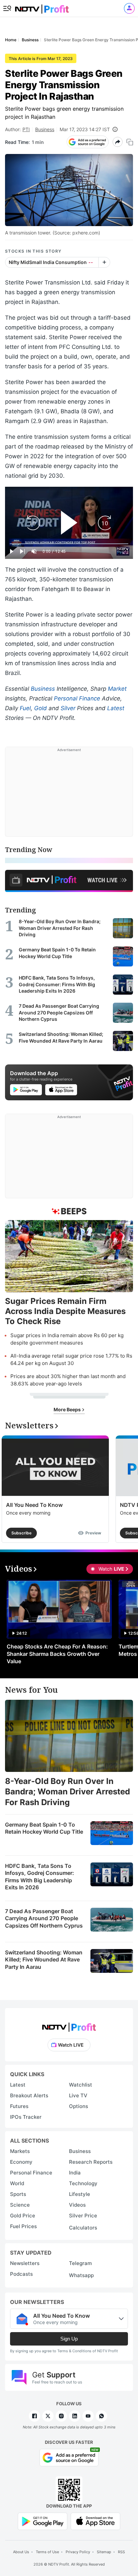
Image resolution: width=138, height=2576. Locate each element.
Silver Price (83, 2216)
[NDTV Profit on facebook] (34, 2416)
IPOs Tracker (26, 2117)
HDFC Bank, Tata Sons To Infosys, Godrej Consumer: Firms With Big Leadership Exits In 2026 (40, 1877)
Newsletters (25, 2263)
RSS (121, 2552)
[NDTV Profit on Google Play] (43, 2521)
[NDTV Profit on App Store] (95, 2521)
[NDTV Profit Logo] (69, 2025)
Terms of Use (47, 2552)
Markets (20, 2151)
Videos (77, 2205)
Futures (19, 2106)
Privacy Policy (78, 2552)
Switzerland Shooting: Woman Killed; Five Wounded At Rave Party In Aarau (44, 1960)
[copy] (130, 142)
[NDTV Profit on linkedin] (75, 2416)
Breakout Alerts (29, 2095)
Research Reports (91, 2162)
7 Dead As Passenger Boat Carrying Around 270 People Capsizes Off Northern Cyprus (44, 1918)
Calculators (83, 2228)
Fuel (25, 708)
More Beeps (68, 1409)
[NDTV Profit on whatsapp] (101, 2416)
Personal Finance (77, 698)
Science (20, 2205)
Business (45, 129)
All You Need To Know (34, 1505)
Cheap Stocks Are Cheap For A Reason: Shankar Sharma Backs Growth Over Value (57, 1654)
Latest (116, 708)
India (75, 2173)
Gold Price (23, 2216)
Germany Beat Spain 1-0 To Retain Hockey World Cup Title (44, 1828)
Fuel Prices (23, 2226)
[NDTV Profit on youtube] (88, 2416)
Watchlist (81, 2085)
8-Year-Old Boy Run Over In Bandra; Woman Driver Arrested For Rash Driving (67, 1792)
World (17, 2183)
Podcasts (21, 2274)
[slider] (69, 544)
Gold (41, 708)
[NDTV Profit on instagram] (61, 2416)
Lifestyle (80, 2194)
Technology (83, 2183)
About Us (21, 2552)
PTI (26, 129)
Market (117, 689)
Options (79, 2106)
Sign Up (69, 2339)
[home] (42, 7)
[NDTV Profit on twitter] (48, 2416)
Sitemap (104, 2552)
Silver (68, 708)
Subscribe (21, 1533)
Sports (18, 2194)
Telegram (80, 2263)
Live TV (78, 2095)
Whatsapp (81, 2275)
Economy (21, 2162)
